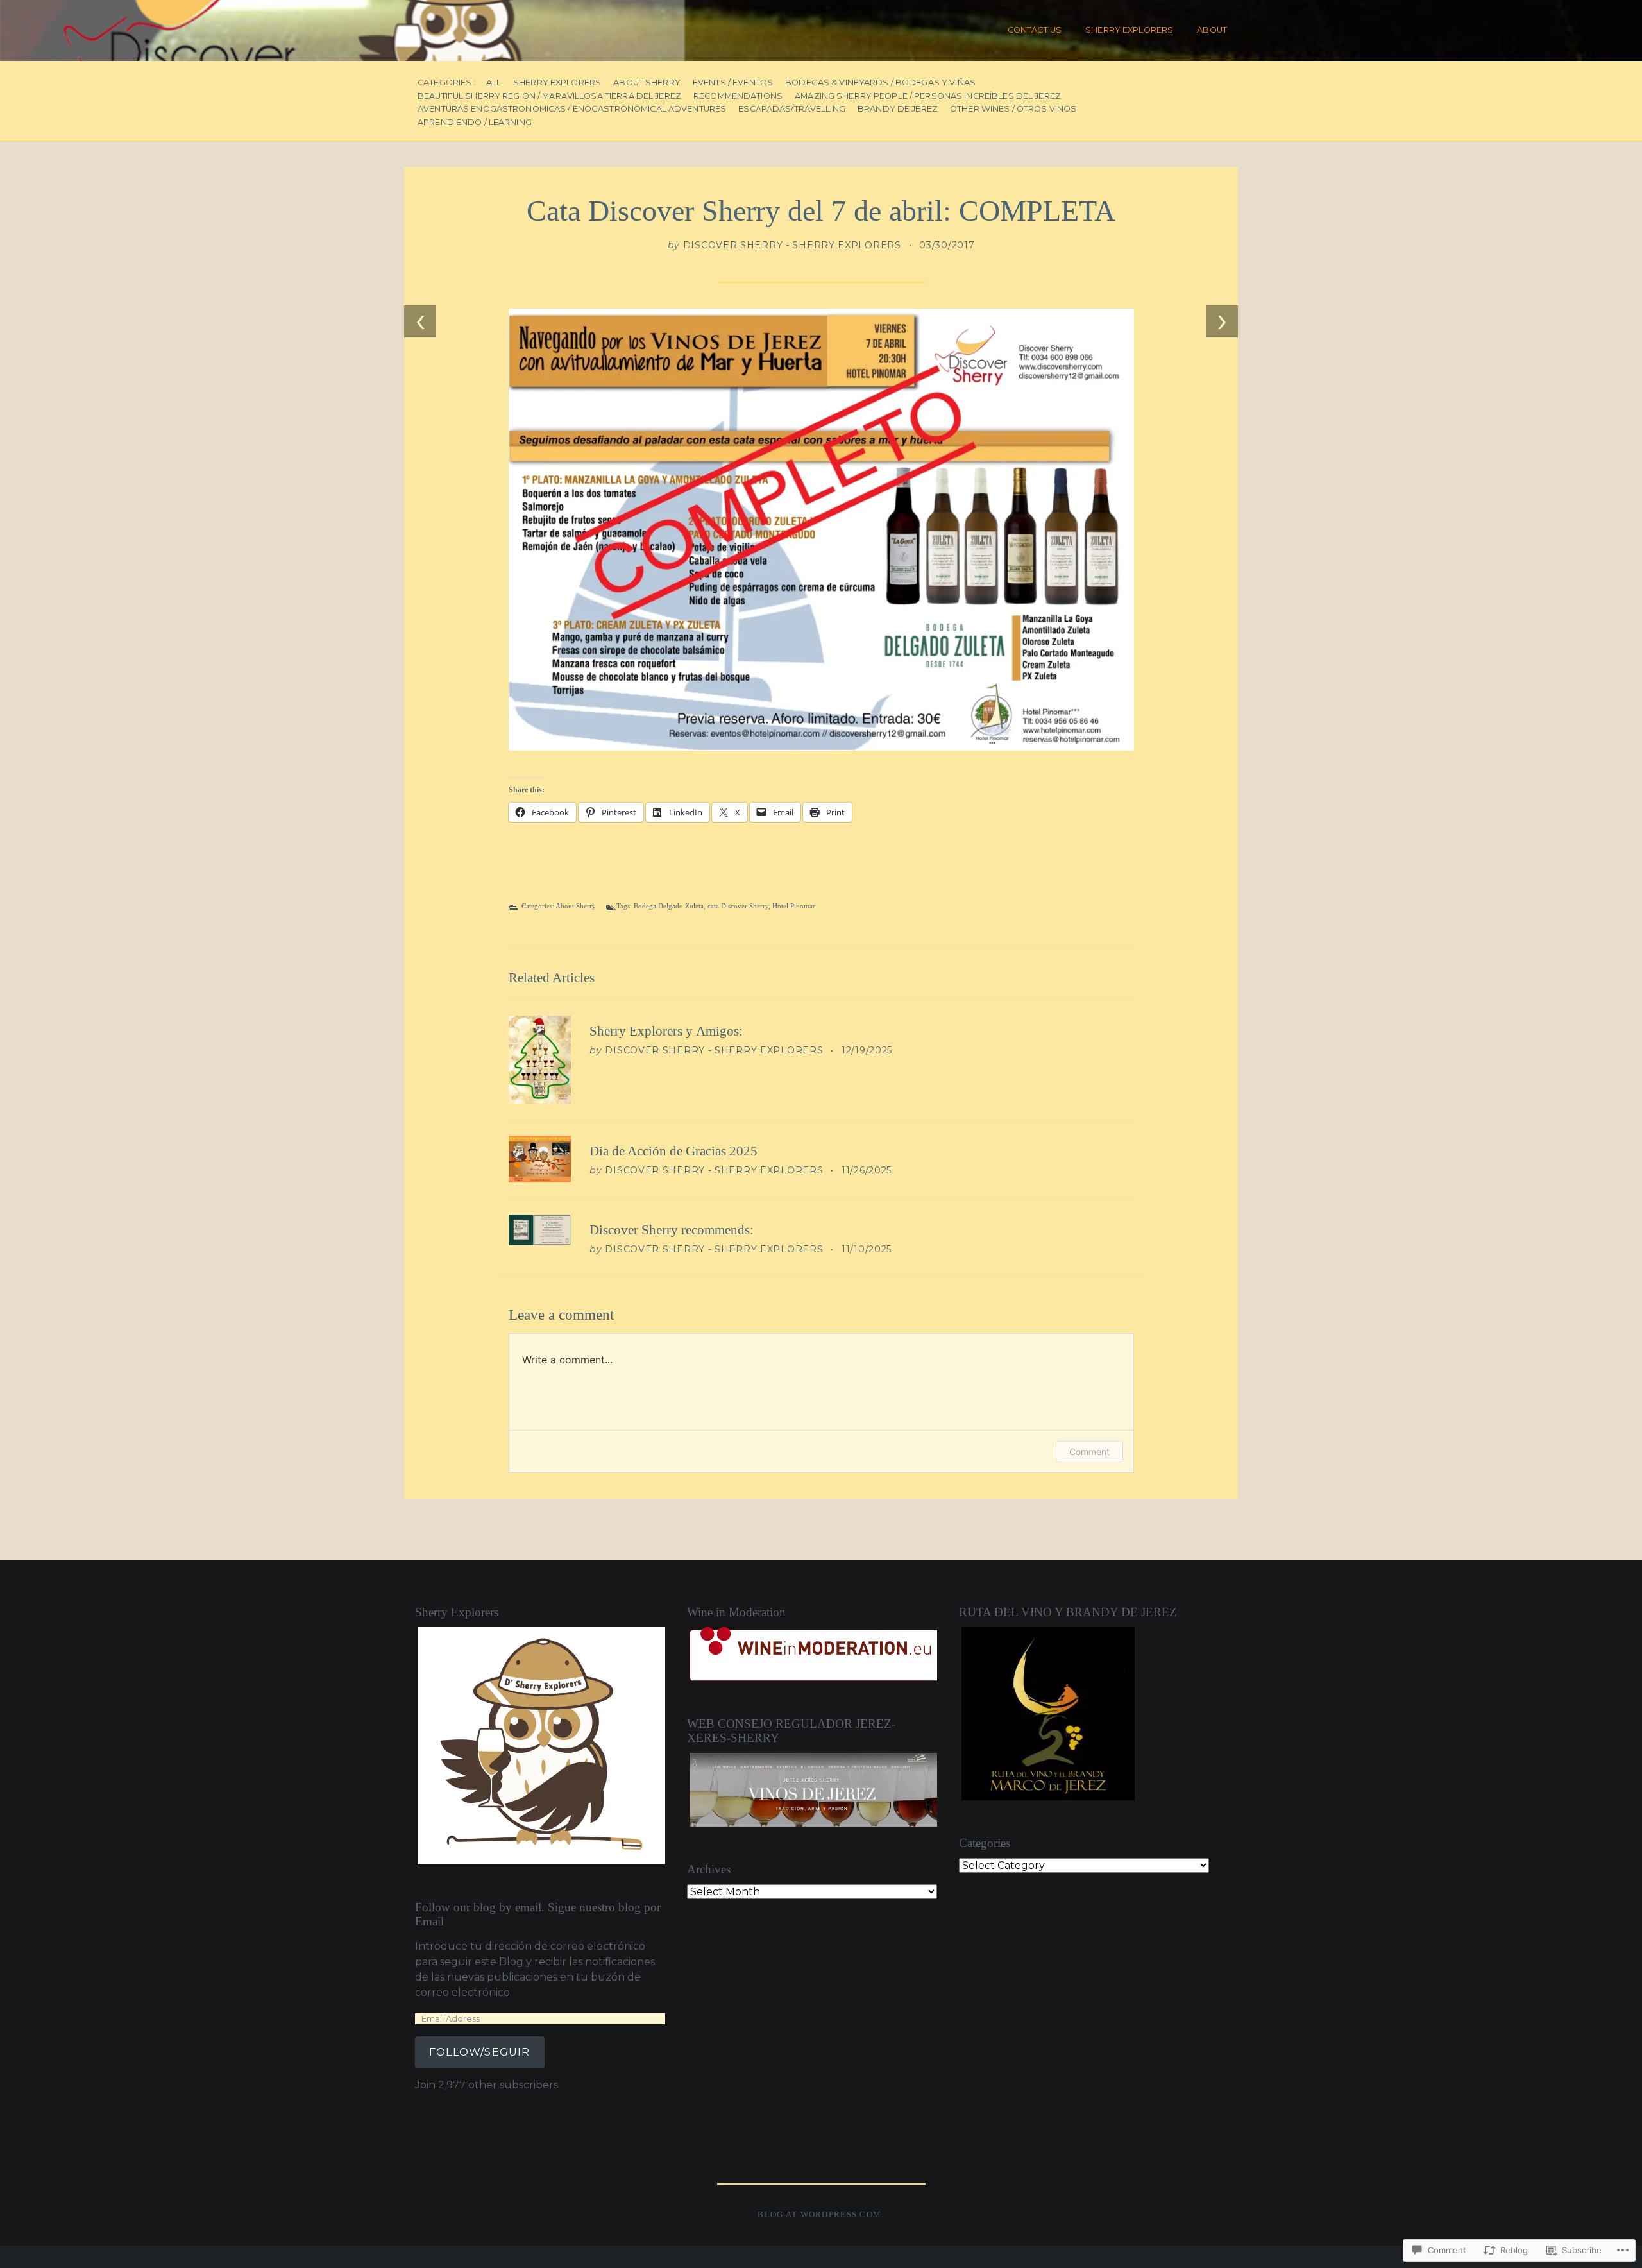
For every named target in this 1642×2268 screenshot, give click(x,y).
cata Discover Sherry (738, 906)
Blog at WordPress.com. (821, 2215)
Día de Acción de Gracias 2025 (673, 1151)
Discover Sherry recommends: (672, 1230)
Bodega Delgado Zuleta (669, 906)
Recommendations (738, 97)
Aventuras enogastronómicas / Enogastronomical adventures (572, 109)
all (494, 83)
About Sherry (647, 83)
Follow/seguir (480, 2052)
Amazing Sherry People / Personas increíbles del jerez (928, 97)
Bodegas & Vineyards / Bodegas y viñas (880, 83)
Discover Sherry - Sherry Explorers (792, 245)
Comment (1089, 1452)
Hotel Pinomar (794, 906)
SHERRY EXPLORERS (1129, 30)
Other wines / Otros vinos (1013, 109)
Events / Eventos (733, 83)
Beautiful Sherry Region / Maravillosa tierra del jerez (549, 97)
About (1212, 30)
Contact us (1035, 30)
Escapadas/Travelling (792, 109)
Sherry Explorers (557, 83)
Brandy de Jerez (898, 109)
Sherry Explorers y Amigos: (666, 1031)
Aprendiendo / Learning (475, 123)
